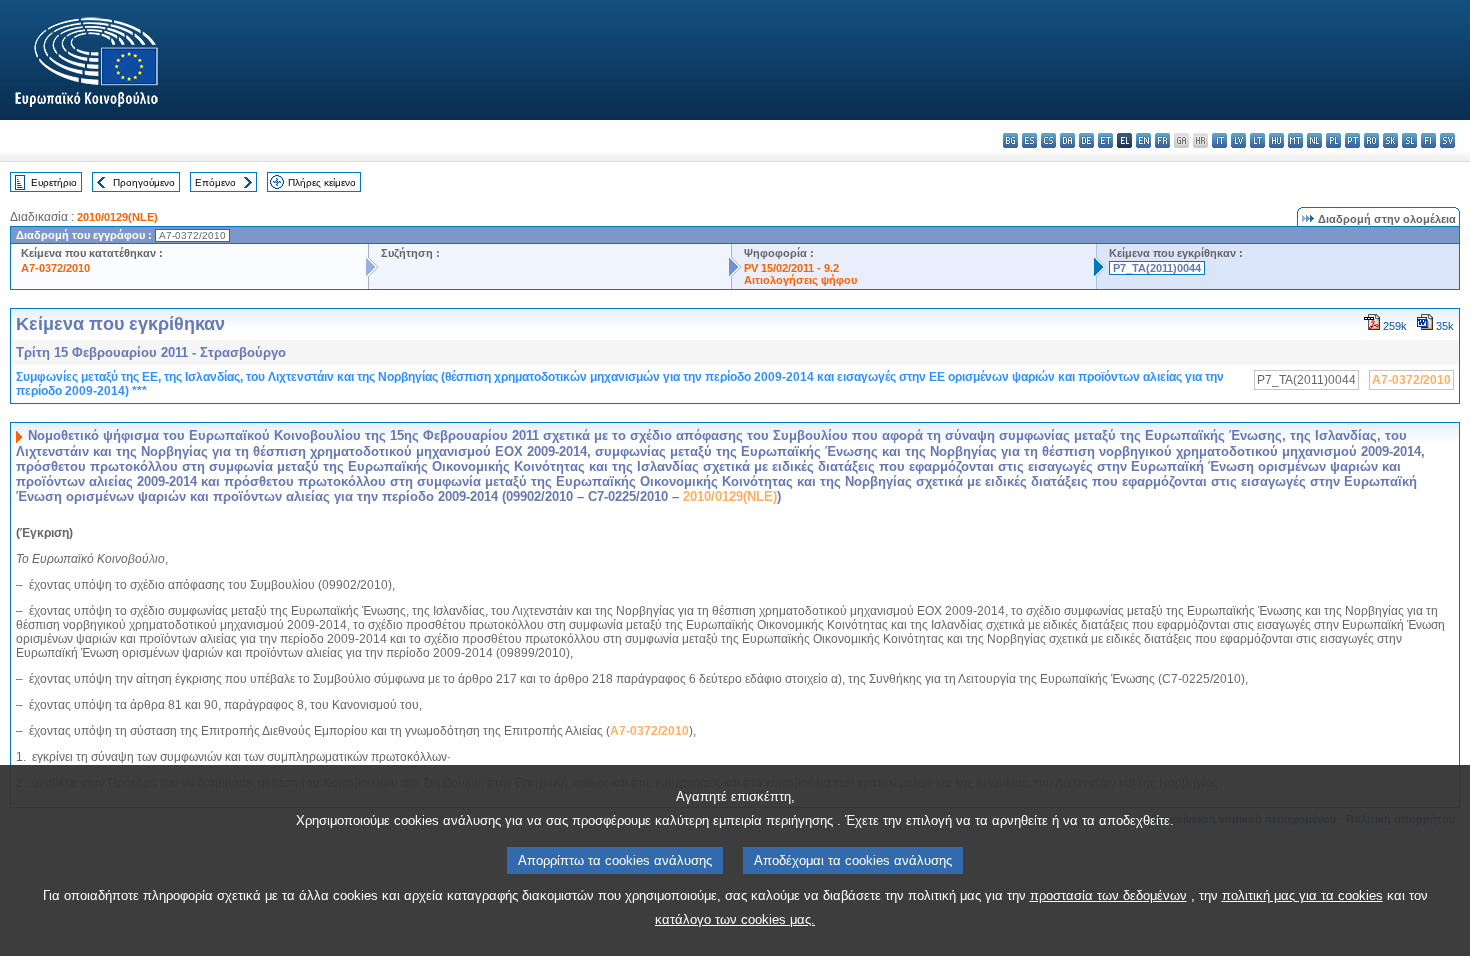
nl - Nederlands (1314, 140)
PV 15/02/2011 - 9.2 (791, 268)
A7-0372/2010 (55, 268)
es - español (1029, 140)
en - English (1143, 140)
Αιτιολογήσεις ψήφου (800, 280)
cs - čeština (1048, 140)
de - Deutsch (1086, 140)
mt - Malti (1295, 140)
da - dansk (1067, 140)
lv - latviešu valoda (1238, 140)
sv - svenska (1447, 140)
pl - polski (1333, 140)
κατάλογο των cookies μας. (735, 919)
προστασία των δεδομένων (1108, 895)
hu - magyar (1276, 140)
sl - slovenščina (1409, 140)
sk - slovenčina (1390, 140)
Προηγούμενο (144, 182)
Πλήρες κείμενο (322, 182)
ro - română (1371, 140)
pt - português (1352, 140)
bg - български (1010, 140)
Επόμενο (215, 182)
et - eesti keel (1105, 140)
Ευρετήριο (54, 182)
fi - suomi (1428, 140)
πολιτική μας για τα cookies (1302, 895)
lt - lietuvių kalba (1257, 140)
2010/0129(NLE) (117, 217)
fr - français (1162, 140)
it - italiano (1219, 140)
